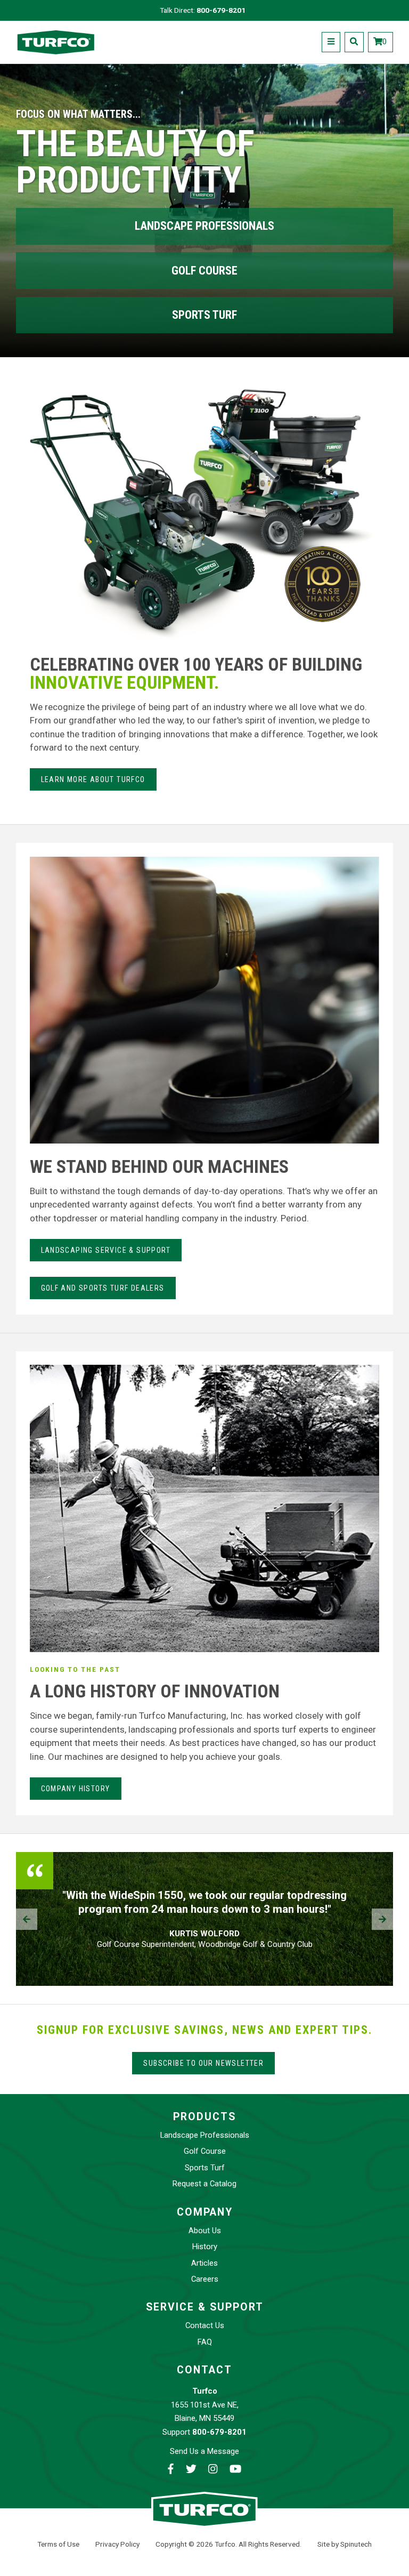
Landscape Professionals (204, 226)
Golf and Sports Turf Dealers (103, 1288)
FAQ (205, 2342)
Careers (205, 2279)
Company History (76, 1789)
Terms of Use (58, 2544)
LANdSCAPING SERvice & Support (106, 1250)
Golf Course (204, 271)
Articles (204, 2263)
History (205, 2247)
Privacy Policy (117, 2544)
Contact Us (205, 2325)
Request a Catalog (204, 2184)
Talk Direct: (203, 10)
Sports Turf (204, 315)
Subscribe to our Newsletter (203, 2063)
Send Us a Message (204, 2451)
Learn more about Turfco (93, 779)
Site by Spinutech (345, 2544)
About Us (205, 2231)
